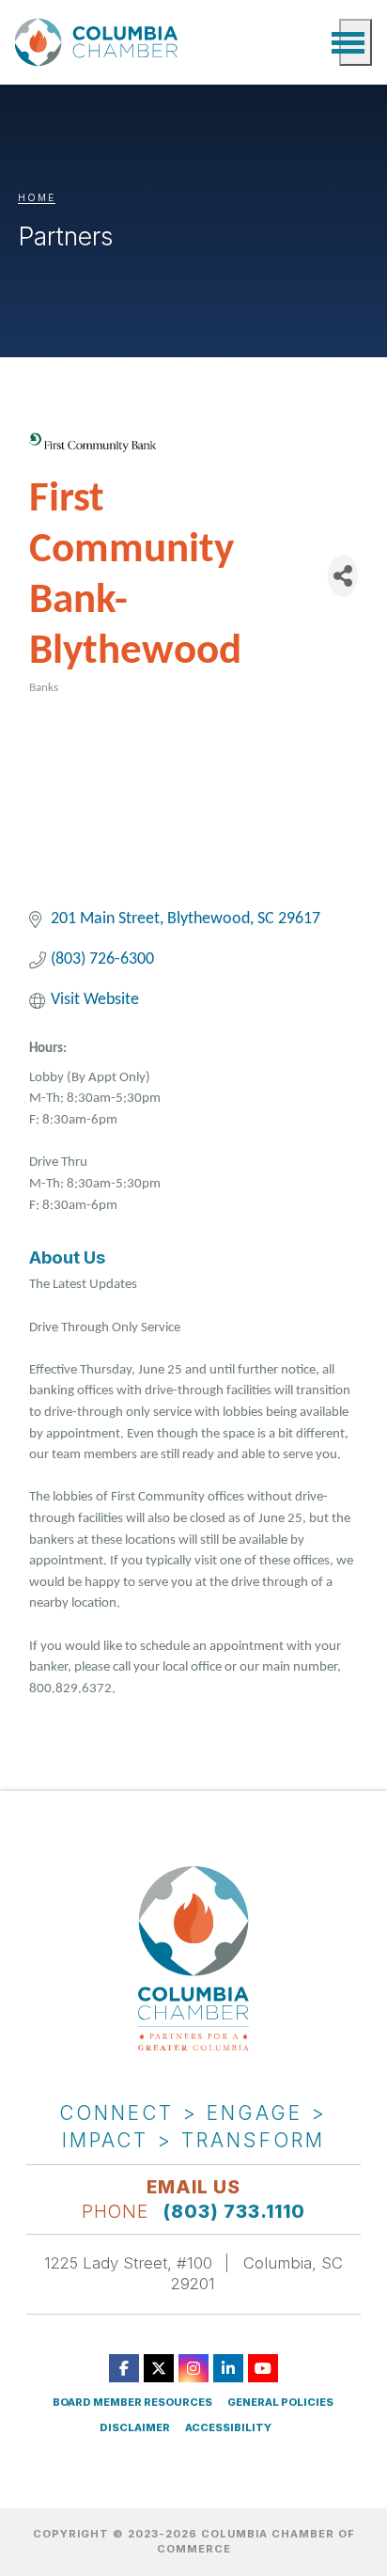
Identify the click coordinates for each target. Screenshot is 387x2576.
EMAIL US (193, 2187)
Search (316, 42)
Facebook (124, 2368)
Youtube (263, 2368)
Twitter (159, 2368)
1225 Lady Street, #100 (128, 2263)
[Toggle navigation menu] (356, 42)
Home (37, 197)
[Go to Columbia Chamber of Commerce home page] (100, 42)
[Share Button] (343, 576)
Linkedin (228, 2368)
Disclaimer (135, 2428)
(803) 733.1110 (234, 2211)
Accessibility (228, 2428)
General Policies (280, 2403)
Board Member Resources (132, 2403)
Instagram (193, 2368)
